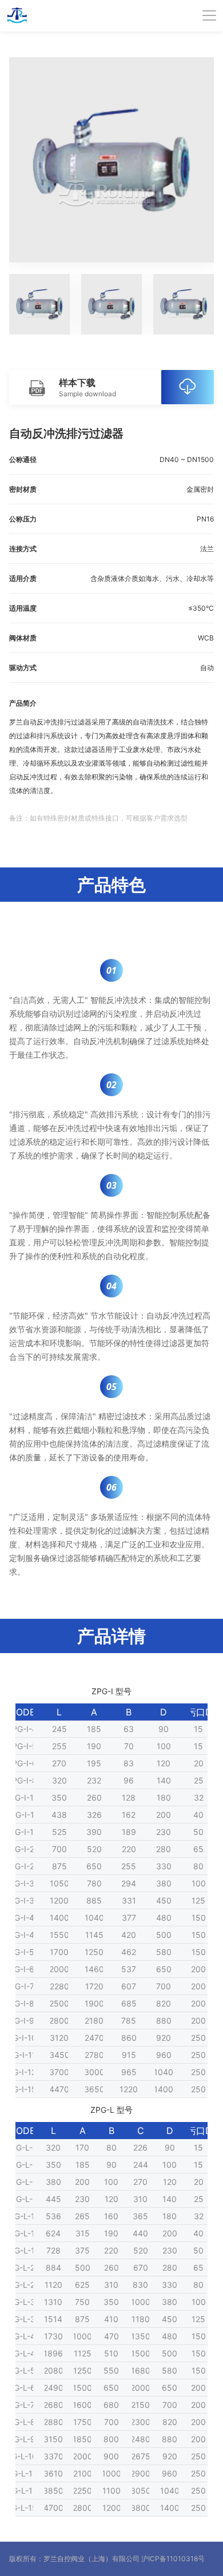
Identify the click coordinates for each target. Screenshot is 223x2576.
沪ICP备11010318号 (173, 2559)
